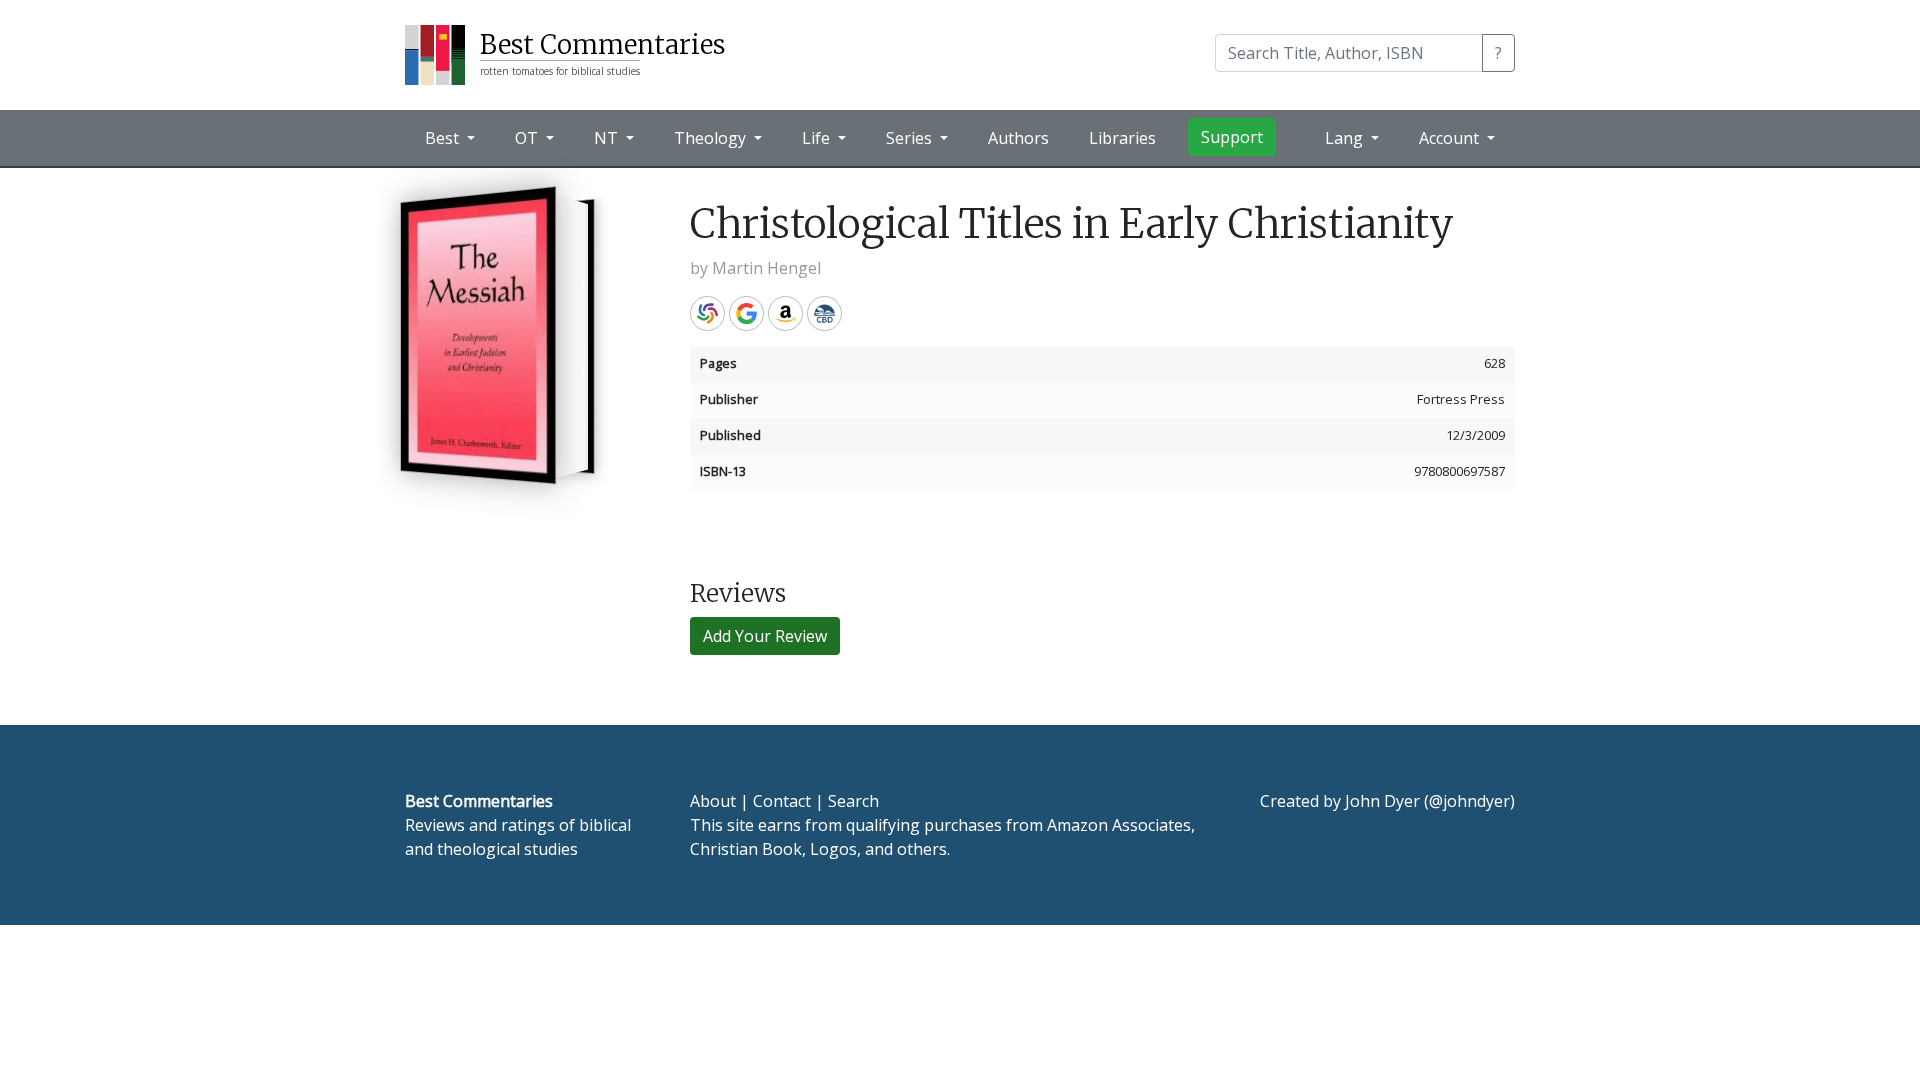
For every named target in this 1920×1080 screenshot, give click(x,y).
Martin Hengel (766, 268)
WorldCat (707, 313)
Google (746, 313)
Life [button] (818, 138)
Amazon (785, 313)
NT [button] (608, 138)
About (713, 801)
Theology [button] (712, 138)
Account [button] (1451, 138)
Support (1232, 137)
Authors (1018, 138)
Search (853, 801)
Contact (782, 801)
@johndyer (1469, 801)
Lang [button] (1346, 138)
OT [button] (528, 138)
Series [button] (911, 138)
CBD (824, 313)
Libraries (1122, 138)
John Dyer (1382, 801)
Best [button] (444, 138)
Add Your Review (765, 636)
